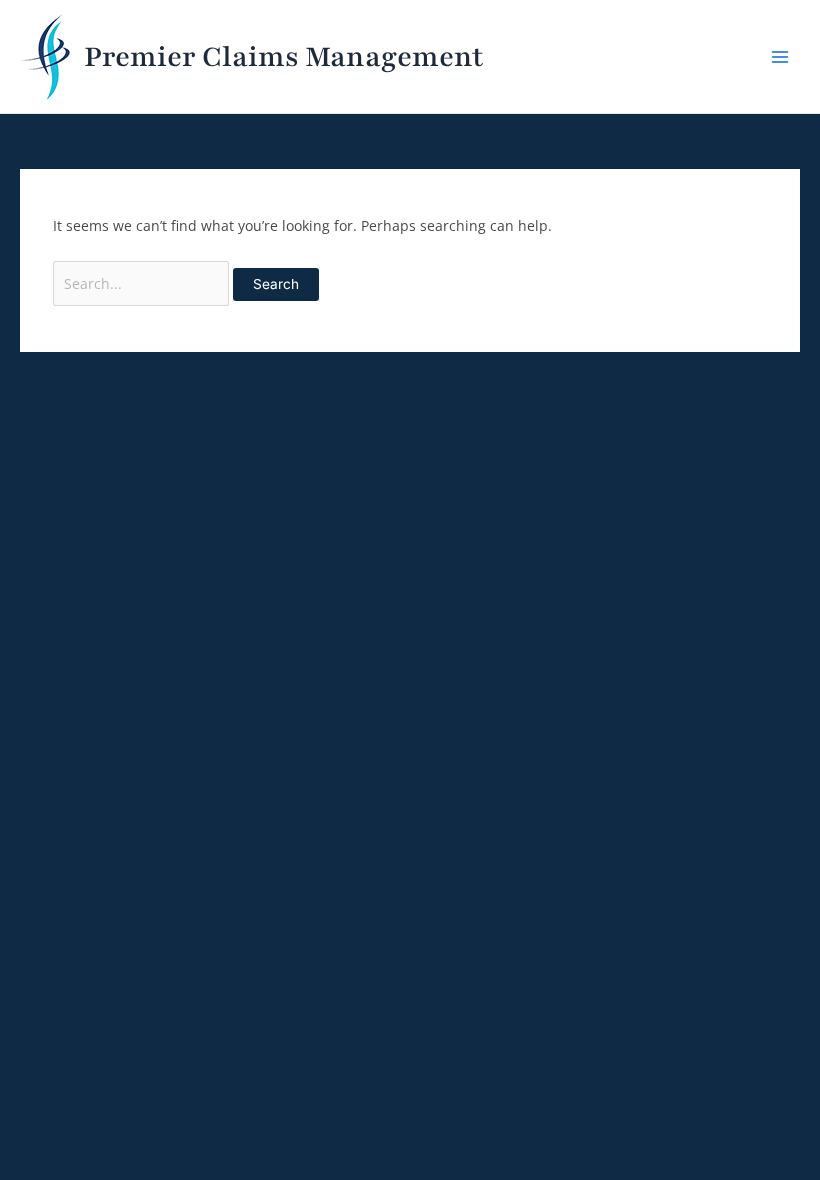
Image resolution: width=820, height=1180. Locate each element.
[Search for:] (143, 283)
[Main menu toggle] (780, 56)
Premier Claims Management (283, 57)
